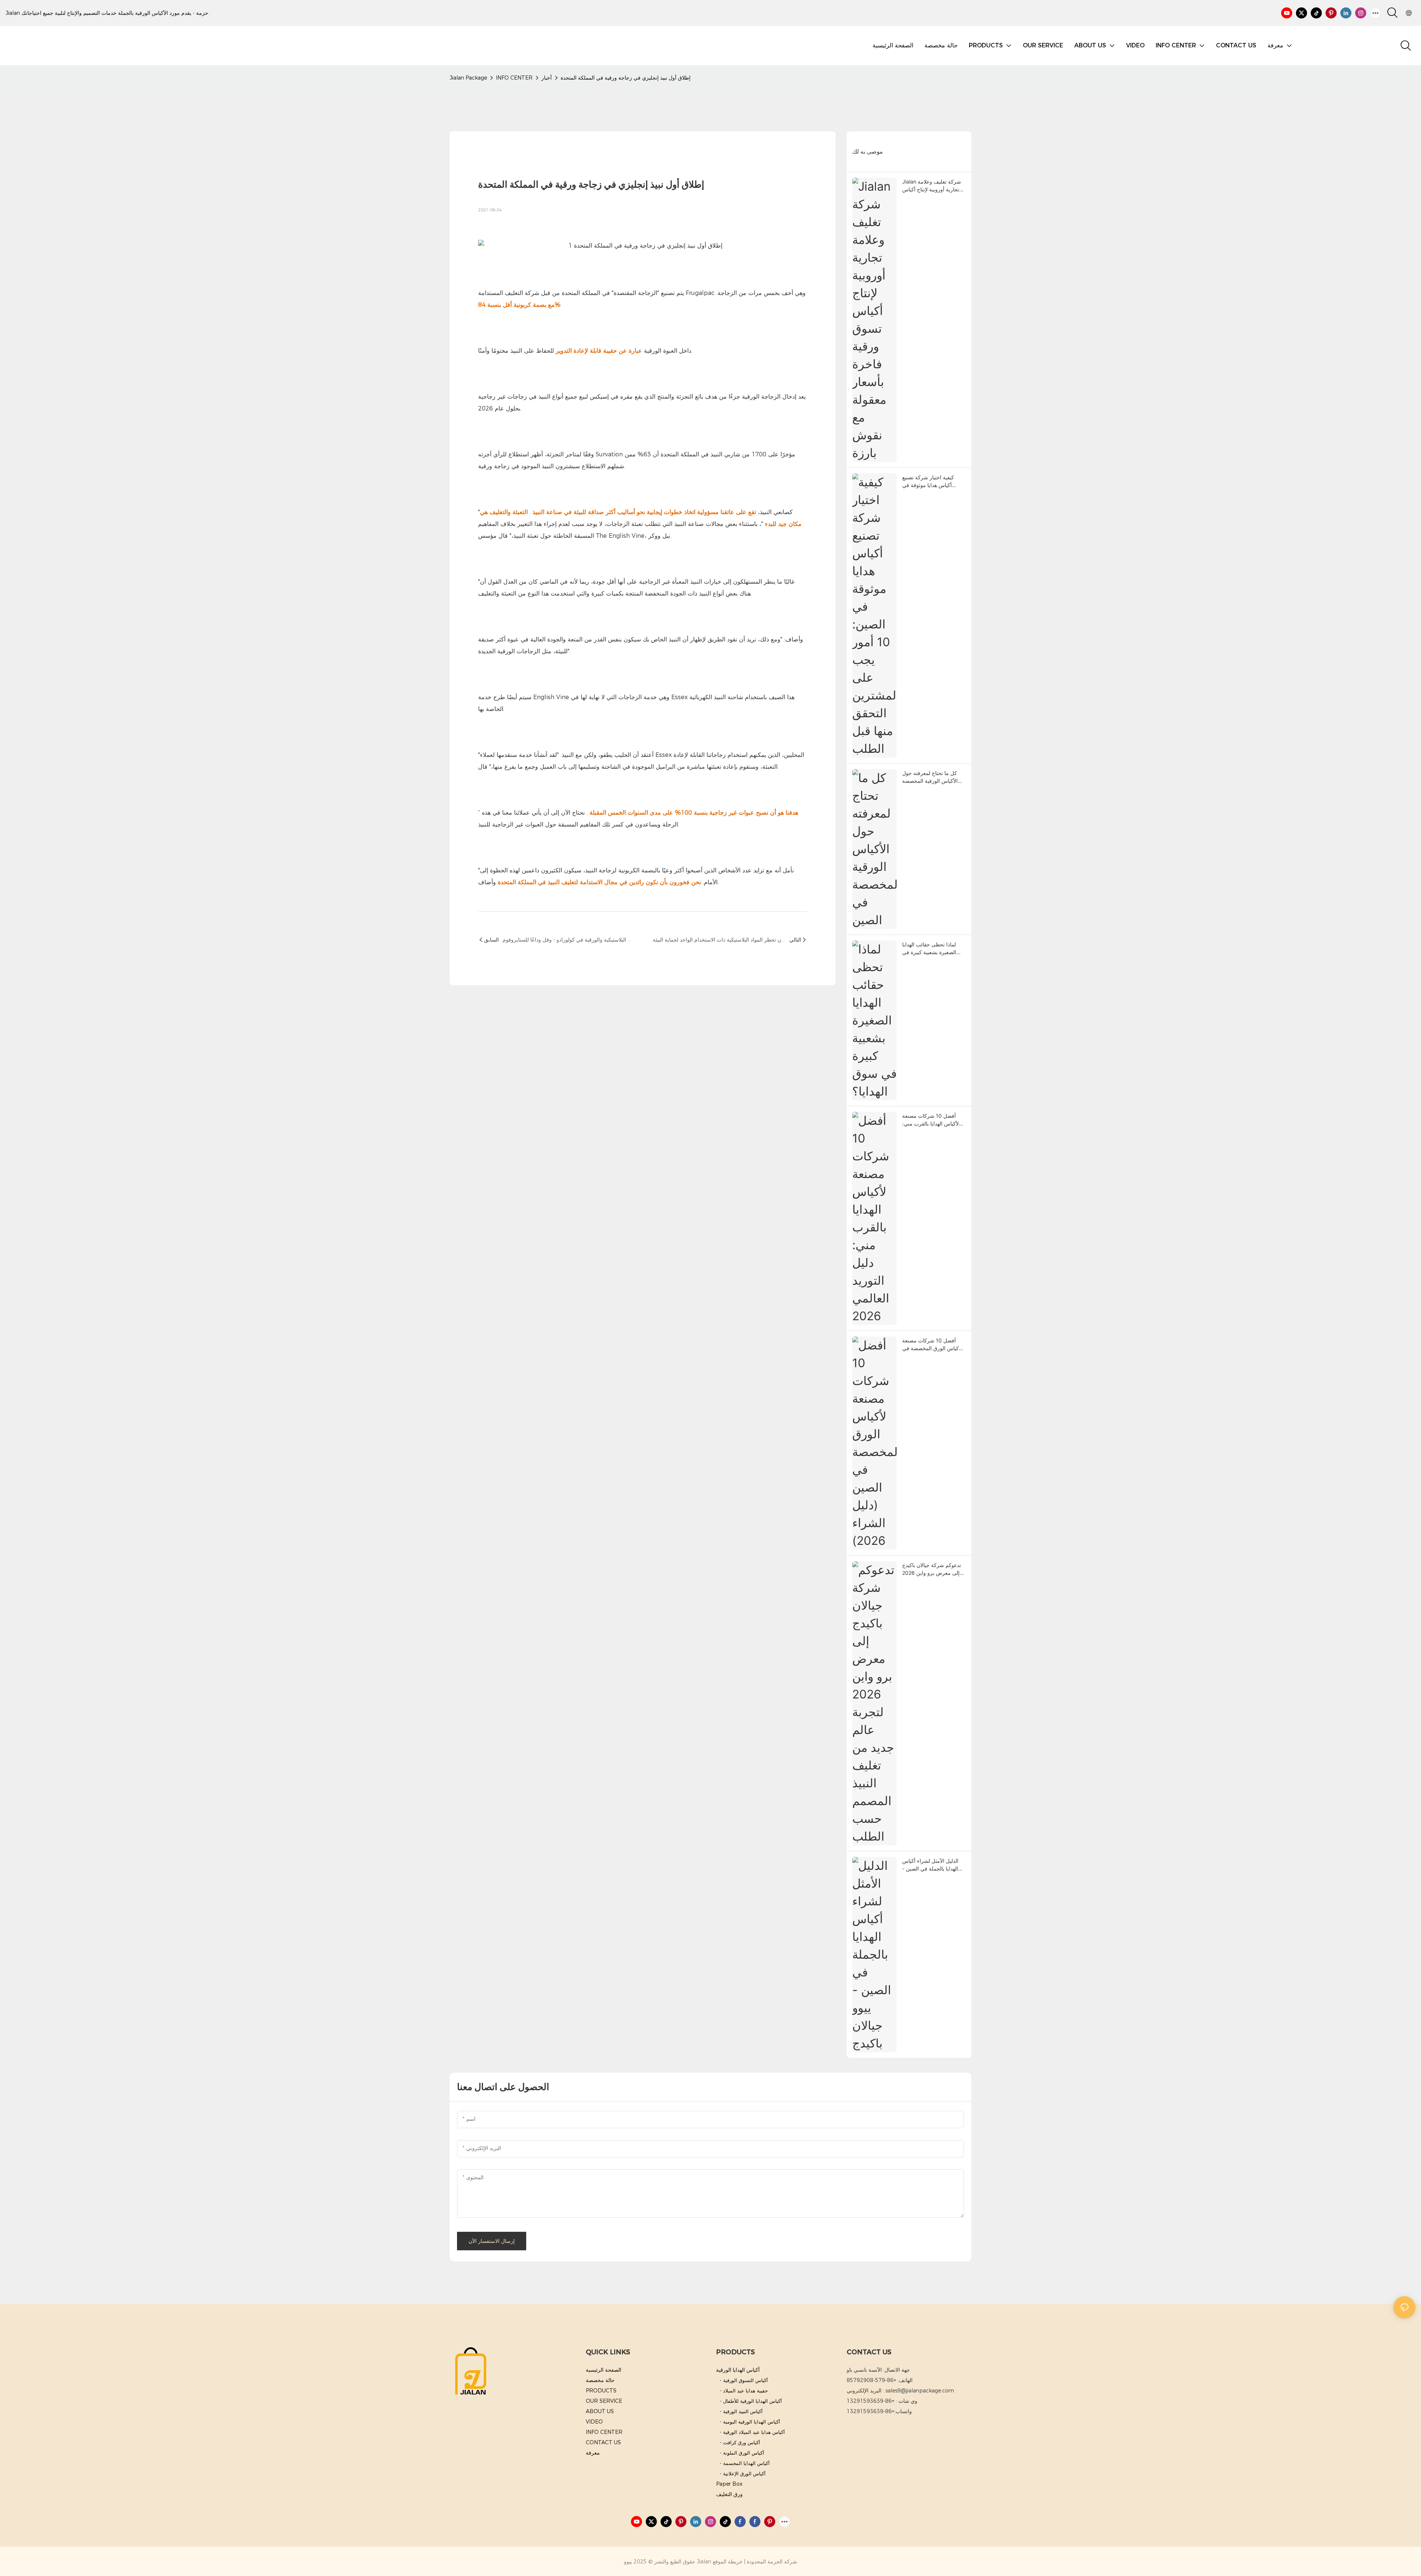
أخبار (547, 78)
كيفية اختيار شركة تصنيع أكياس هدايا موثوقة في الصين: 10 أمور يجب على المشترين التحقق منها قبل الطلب (930, 482)
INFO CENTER (514, 78)
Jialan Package (468, 78)
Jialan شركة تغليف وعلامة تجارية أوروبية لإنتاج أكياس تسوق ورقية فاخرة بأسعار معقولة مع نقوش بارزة (932, 186)
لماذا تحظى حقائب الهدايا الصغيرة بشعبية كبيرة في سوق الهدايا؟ (929, 949)
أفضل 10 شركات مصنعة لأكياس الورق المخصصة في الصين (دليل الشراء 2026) (932, 1345)
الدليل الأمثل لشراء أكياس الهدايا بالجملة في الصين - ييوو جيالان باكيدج (930, 1865)
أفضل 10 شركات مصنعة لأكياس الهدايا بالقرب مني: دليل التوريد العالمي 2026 (930, 1120)
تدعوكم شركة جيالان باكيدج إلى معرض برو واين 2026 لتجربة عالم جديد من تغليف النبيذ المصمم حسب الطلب (932, 1569)
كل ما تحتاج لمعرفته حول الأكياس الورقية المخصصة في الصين (930, 777)
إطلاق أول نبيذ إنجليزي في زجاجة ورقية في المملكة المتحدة (626, 78)
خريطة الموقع (728, 2562)
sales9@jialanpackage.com (920, 2391)
